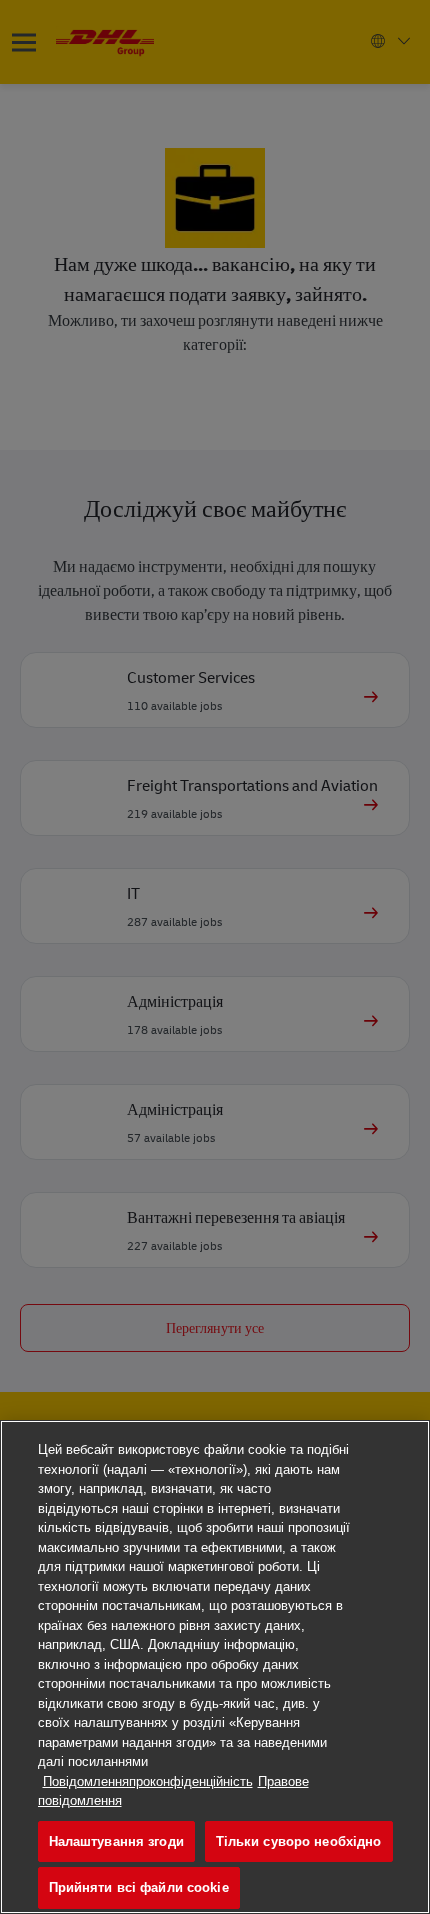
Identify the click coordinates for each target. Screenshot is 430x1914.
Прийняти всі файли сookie (139, 1887)
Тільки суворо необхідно (299, 1841)
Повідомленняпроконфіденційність (148, 1781)
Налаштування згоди (116, 1841)
